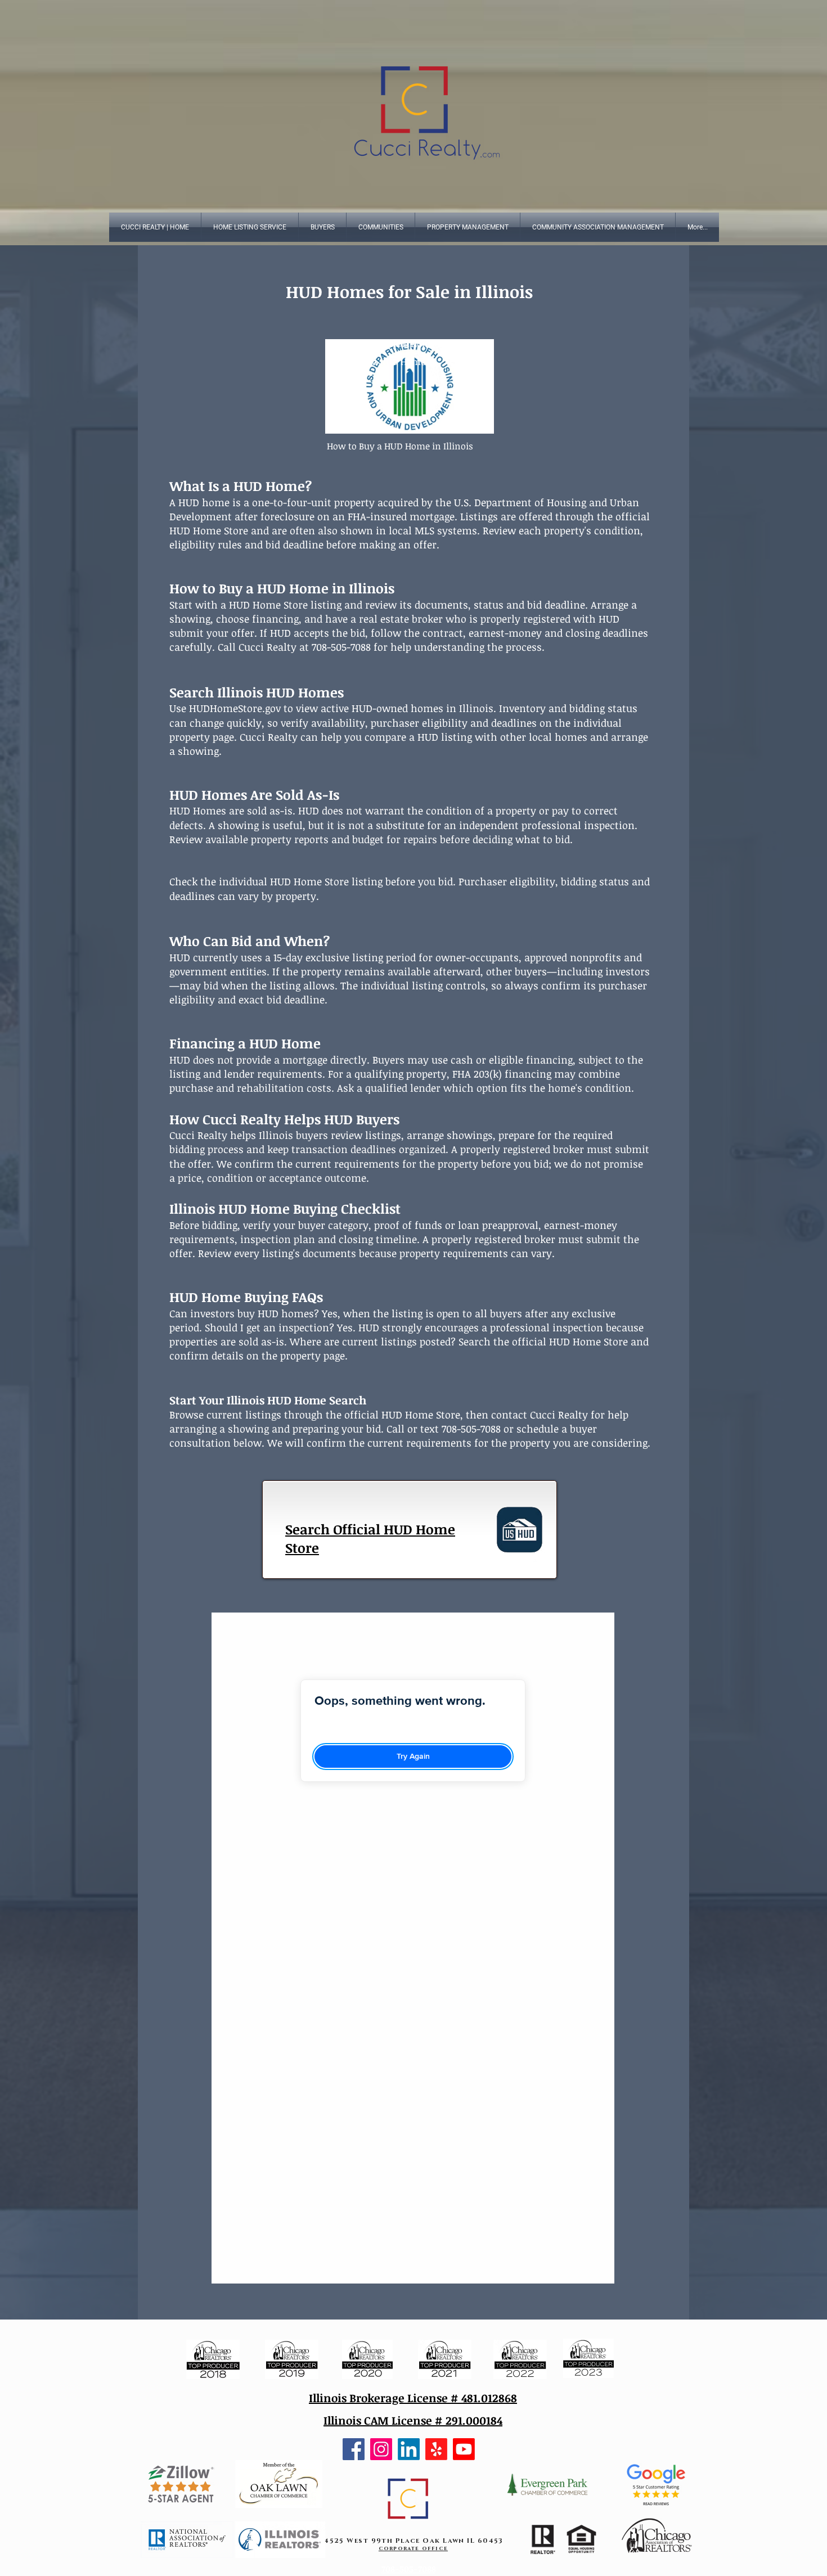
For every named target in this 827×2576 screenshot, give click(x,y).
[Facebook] (354, 2449)
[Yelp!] (436, 2449)
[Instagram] (381, 2449)
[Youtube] (464, 2449)
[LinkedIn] (409, 2449)
